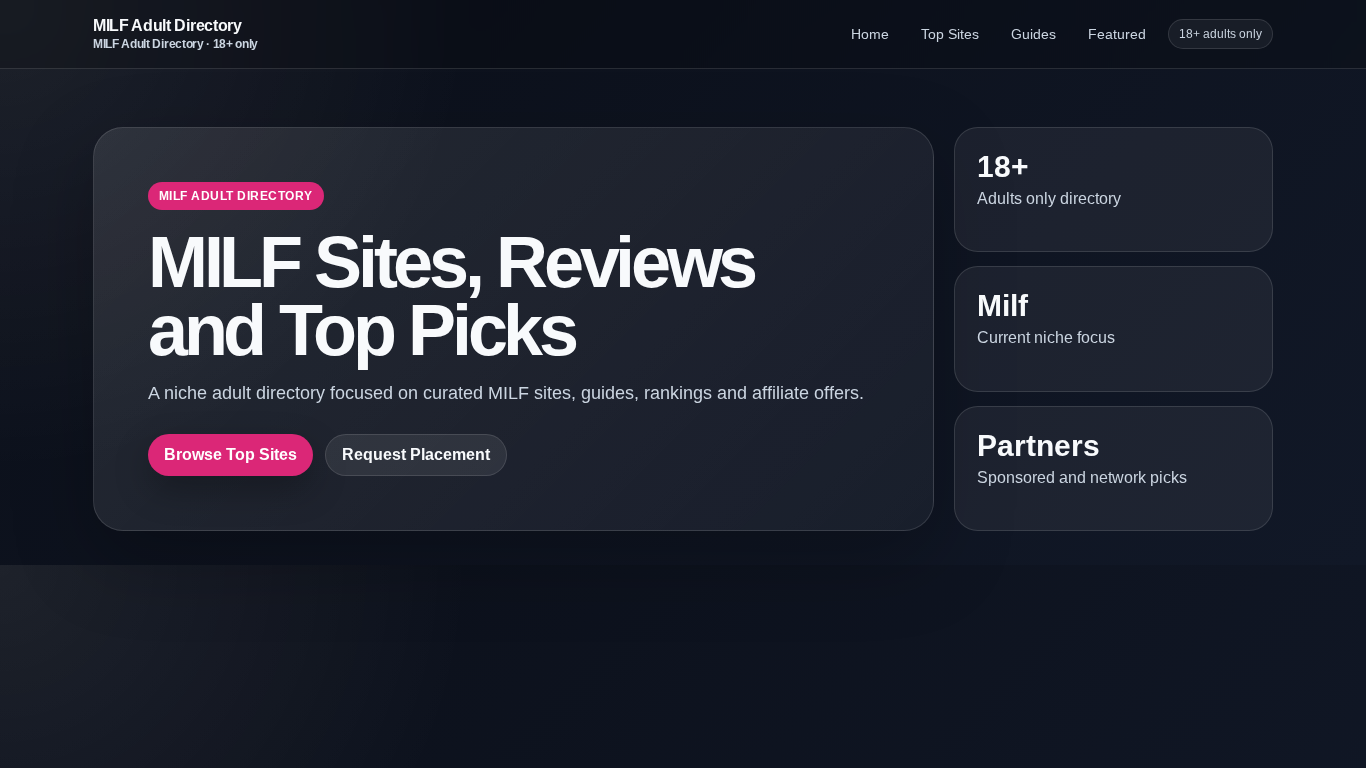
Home (870, 34)
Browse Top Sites (230, 454)
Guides (1033, 34)
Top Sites (950, 34)
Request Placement (416, 454)
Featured (1117, 34)
